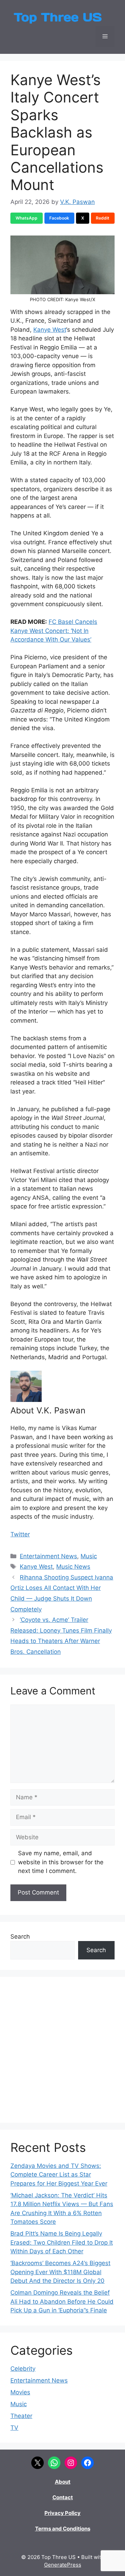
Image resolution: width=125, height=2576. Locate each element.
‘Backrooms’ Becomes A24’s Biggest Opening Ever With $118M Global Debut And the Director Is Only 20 (60, 2272)
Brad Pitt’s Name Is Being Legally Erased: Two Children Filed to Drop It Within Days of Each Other (62, 2242)
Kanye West (50, 330)
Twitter (20, 1534)
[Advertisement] (62, 2050)
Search (20, 1937)
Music (89, 1556)
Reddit (103, 218)
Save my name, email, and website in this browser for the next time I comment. (61, 1862)
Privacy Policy (62, 2513)
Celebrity (23, 2369)
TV (14, 2428)
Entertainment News (48, 1556)
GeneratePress (63, 2565)
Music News (73, 1567)
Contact (63, 2497)
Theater (21, 2416)
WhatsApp (27, 218)
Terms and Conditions (63, 2529)
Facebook (59, 218)
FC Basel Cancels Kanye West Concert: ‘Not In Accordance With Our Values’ (54, 631)
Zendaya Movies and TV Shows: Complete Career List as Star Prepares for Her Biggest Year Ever (59, 2175)
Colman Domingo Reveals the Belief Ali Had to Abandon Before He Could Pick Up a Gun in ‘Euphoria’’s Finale (62, 2301)
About (63, 2482)
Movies (20, 2392)
